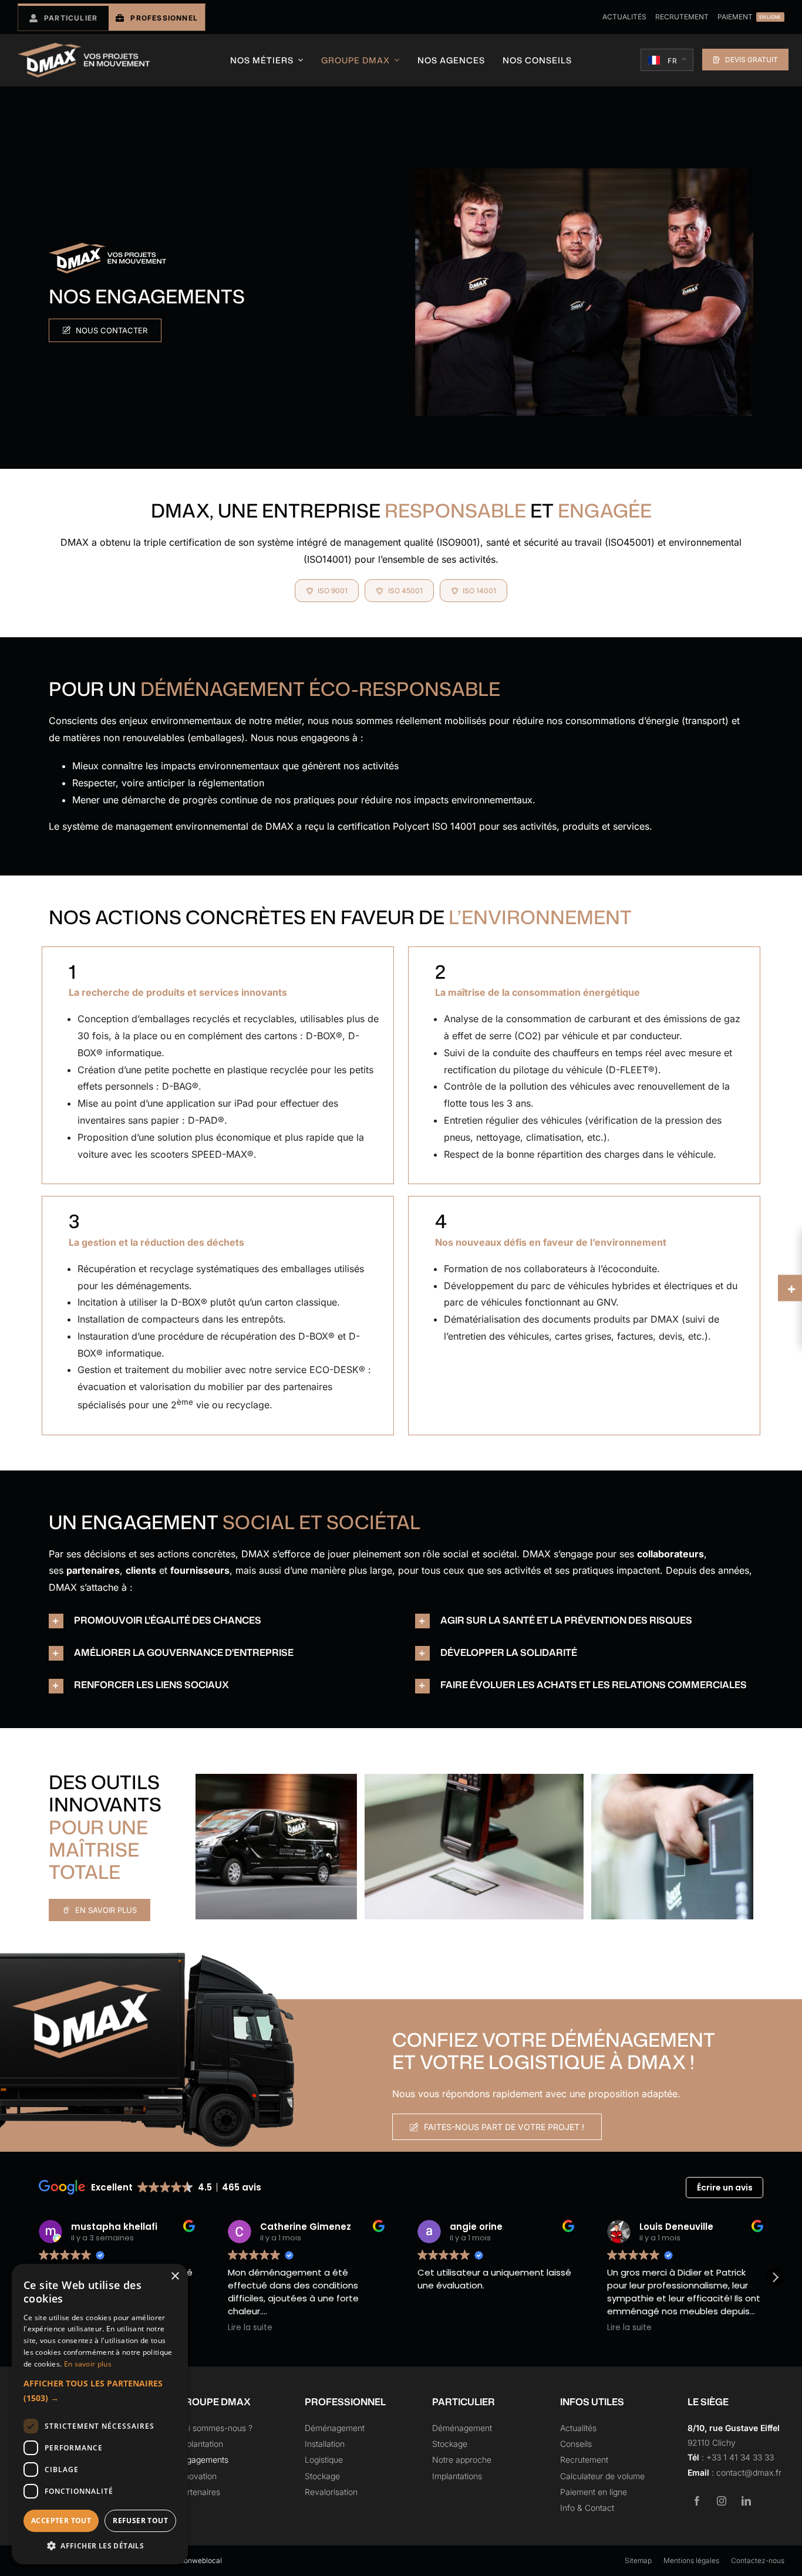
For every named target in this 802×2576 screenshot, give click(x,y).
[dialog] (100, 2414)
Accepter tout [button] (61, 2521)
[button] (218, 1621)
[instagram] (722, 2501)
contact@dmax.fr (749, 2472)
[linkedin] (746, 2501)
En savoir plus (88, 2364)
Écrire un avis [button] (725, 2188)
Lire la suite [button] (207, 2328)
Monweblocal (200, 2560)
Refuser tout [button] (140, 2521)
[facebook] (697, 2501)
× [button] (175, 2276)
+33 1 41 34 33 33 (740, 2457)
